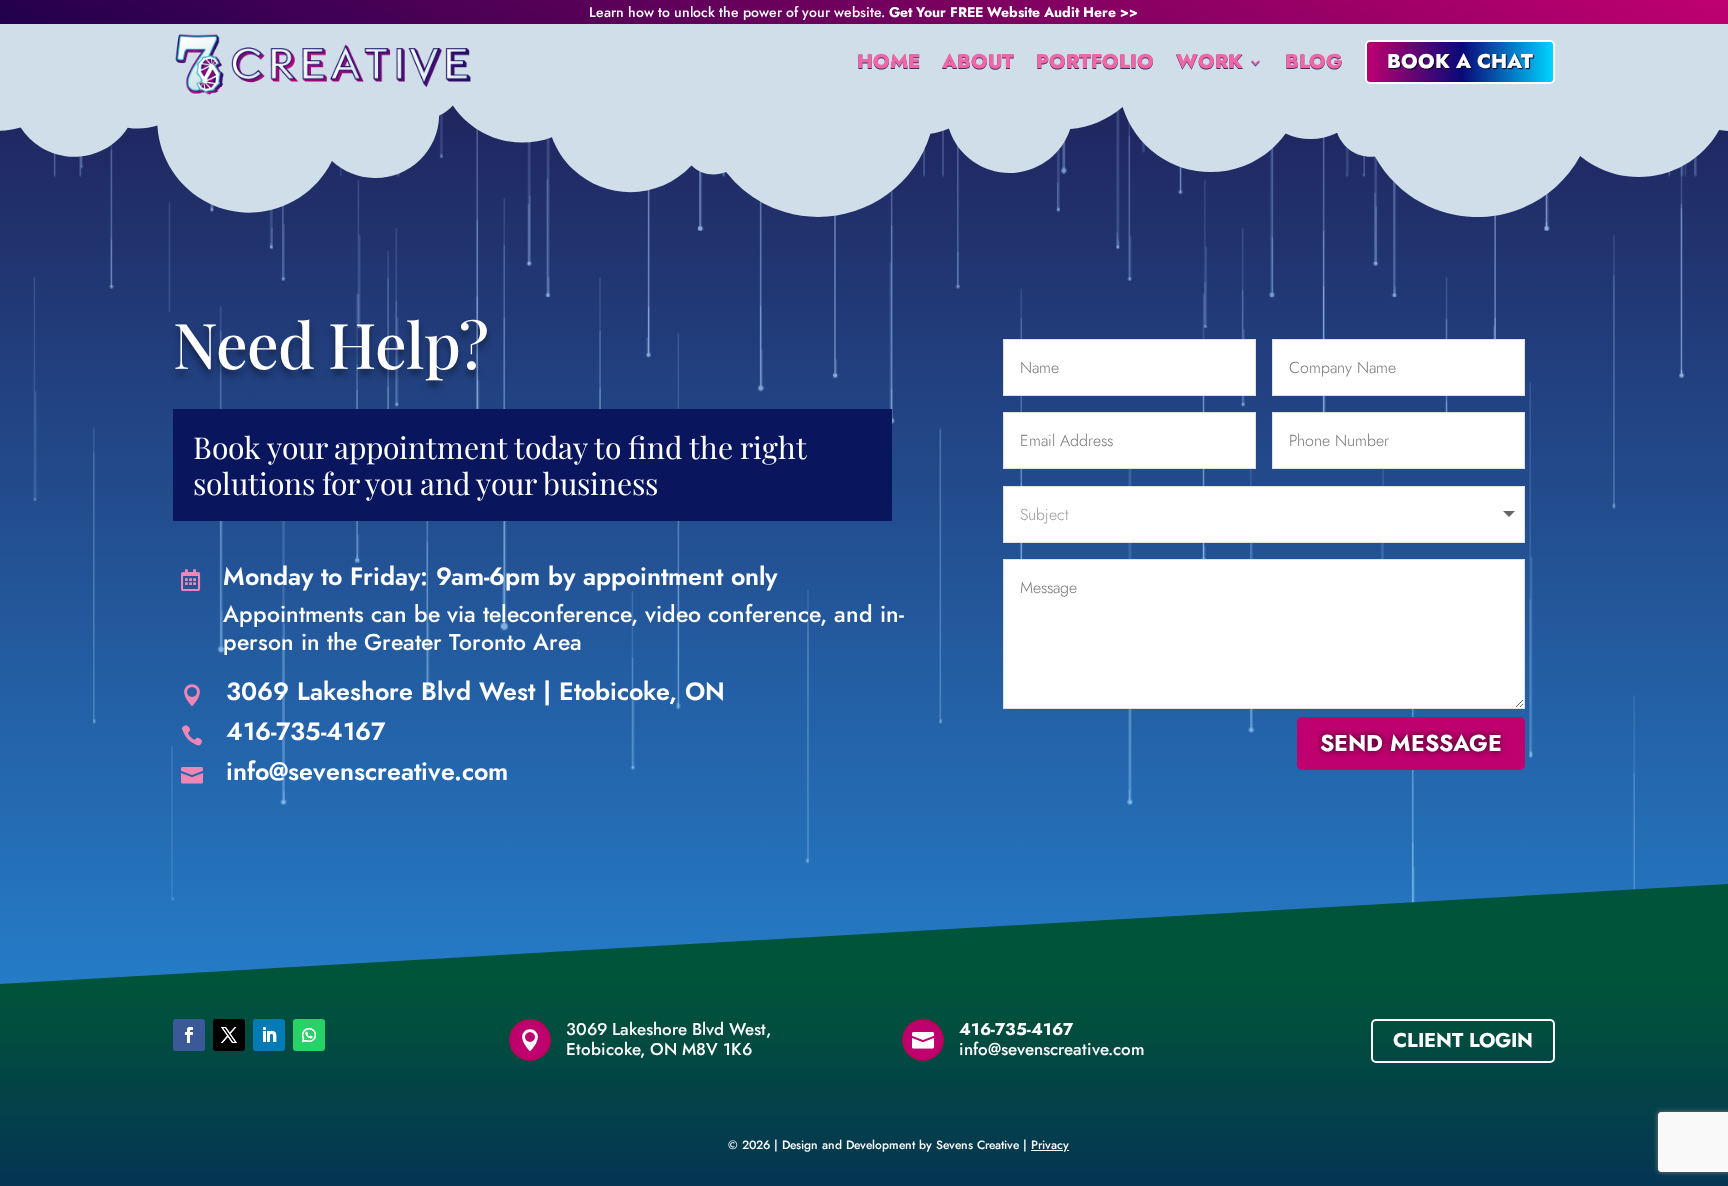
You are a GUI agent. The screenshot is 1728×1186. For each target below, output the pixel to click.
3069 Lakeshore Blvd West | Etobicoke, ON (475, 691)
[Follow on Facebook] (189, 1035)
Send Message (1411, 743)
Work (1209, 61)
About (978, 61)
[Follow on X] (229, 1035)
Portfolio (1095, 61)
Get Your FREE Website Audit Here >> (1013, 12)
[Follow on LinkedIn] (269, 1035)
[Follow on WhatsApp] (309, 1035)
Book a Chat (1460, 61)
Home (888, 61)
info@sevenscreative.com (367, 771)
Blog (1314, 61)
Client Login (1463, 1040)
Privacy (1050, 1145)
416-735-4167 (305, 731)
